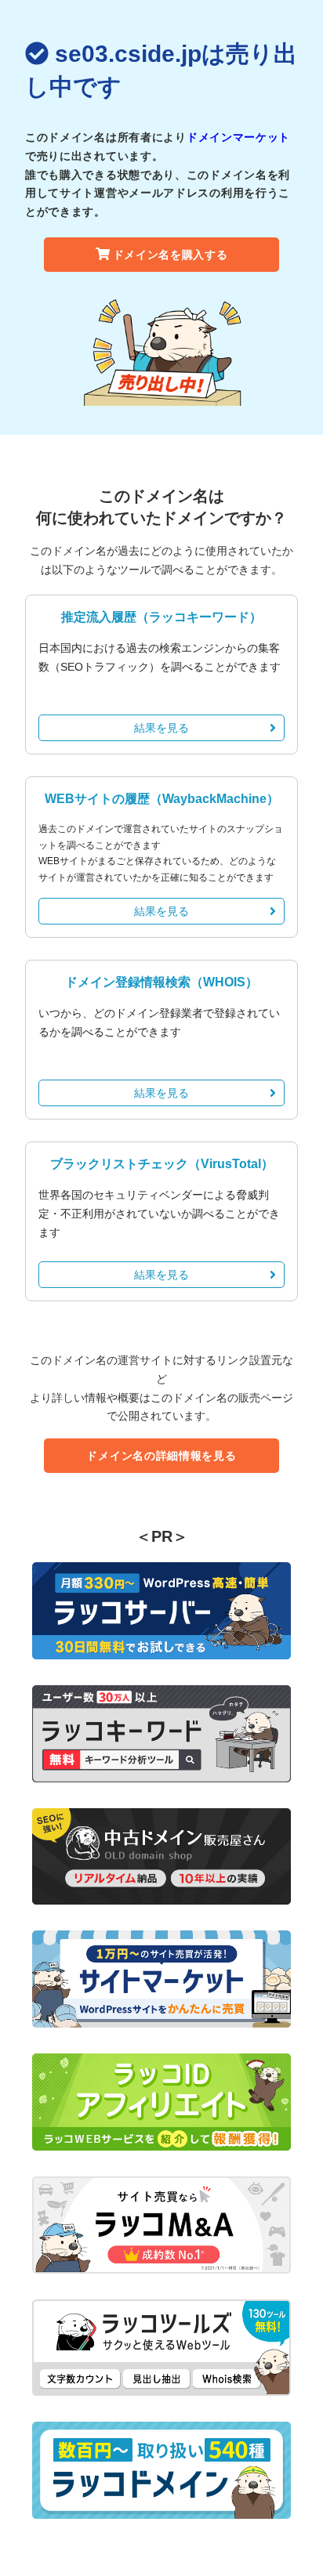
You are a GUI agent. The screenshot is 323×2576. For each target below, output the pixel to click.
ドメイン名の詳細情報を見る (161, 1456)
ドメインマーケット (238, 137)
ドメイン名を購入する (171, 255)
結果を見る (161, 728)
